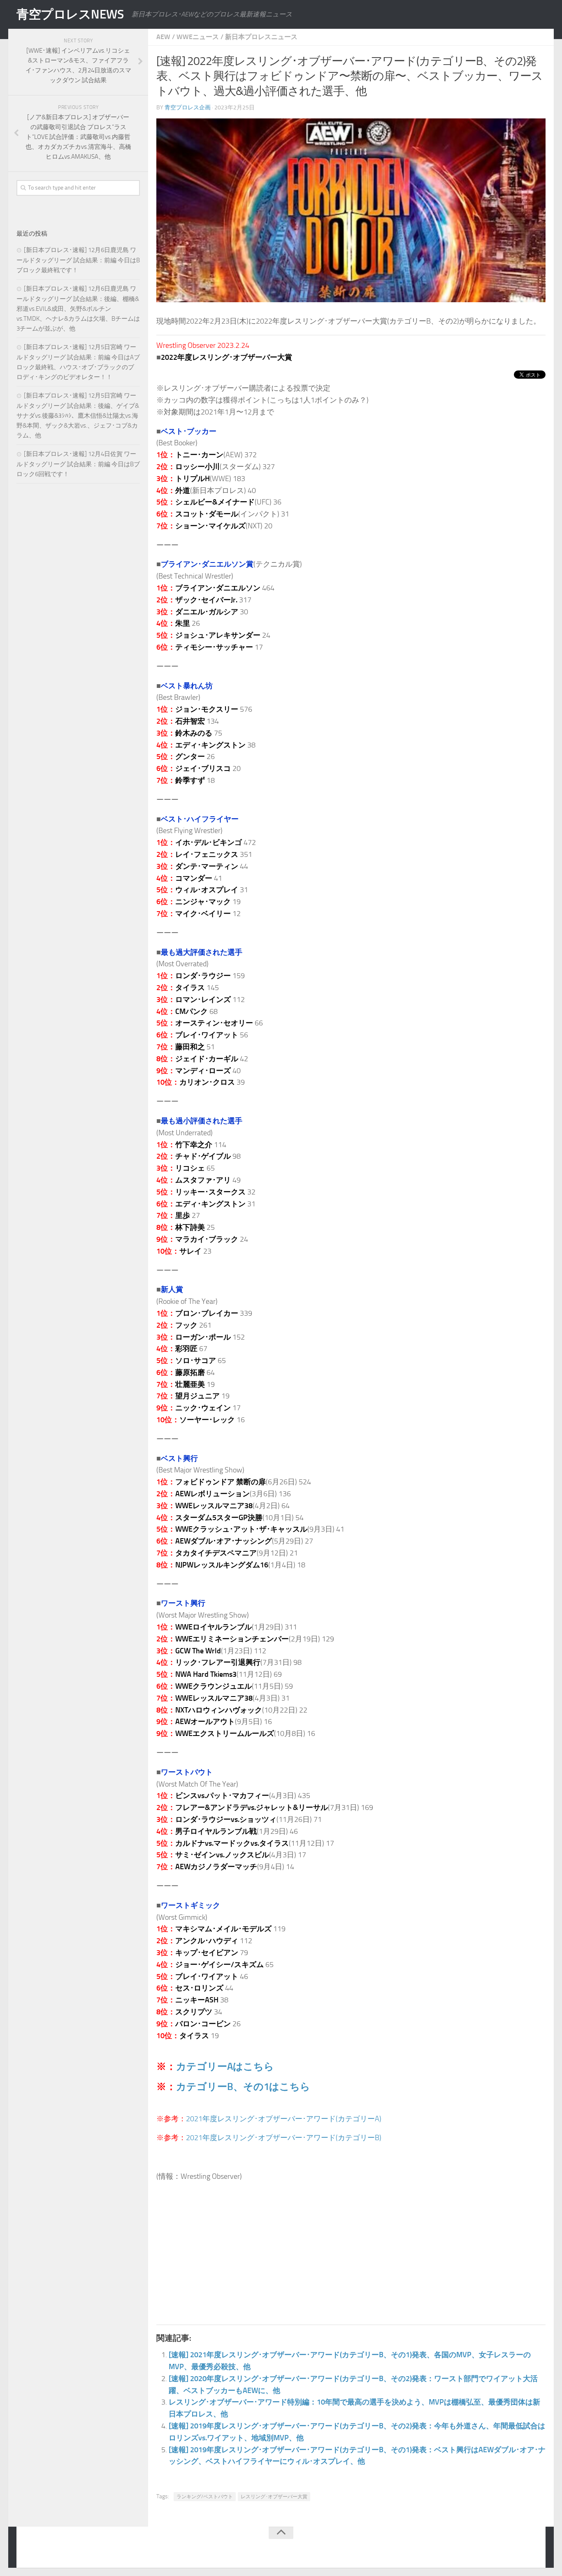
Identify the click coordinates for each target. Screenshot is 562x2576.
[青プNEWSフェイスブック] (532, 2549)
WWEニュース (198, 37)
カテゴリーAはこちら (225, 2066)
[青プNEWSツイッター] (515, 2549)
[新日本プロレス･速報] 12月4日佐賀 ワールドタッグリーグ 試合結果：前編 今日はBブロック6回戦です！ (78, 464)
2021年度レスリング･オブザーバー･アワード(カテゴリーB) (284, 2138)
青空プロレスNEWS (70, 14)
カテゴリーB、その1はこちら (243, 2086)
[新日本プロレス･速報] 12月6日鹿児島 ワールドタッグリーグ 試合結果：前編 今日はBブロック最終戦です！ (78, 260)
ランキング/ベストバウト (205, 2497)
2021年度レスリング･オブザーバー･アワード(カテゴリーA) (284, 2119)
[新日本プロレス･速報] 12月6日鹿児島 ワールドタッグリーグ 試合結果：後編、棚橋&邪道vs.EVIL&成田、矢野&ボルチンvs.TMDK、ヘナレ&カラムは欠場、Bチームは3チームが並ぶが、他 (78, 309)
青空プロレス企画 (188, 108)
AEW (163, 37)
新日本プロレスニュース (261, 37)
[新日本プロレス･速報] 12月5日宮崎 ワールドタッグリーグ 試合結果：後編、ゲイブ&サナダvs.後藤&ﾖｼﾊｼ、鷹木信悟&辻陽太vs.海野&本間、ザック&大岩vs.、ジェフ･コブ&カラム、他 (78, 415)
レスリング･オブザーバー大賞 (274, 2497)
